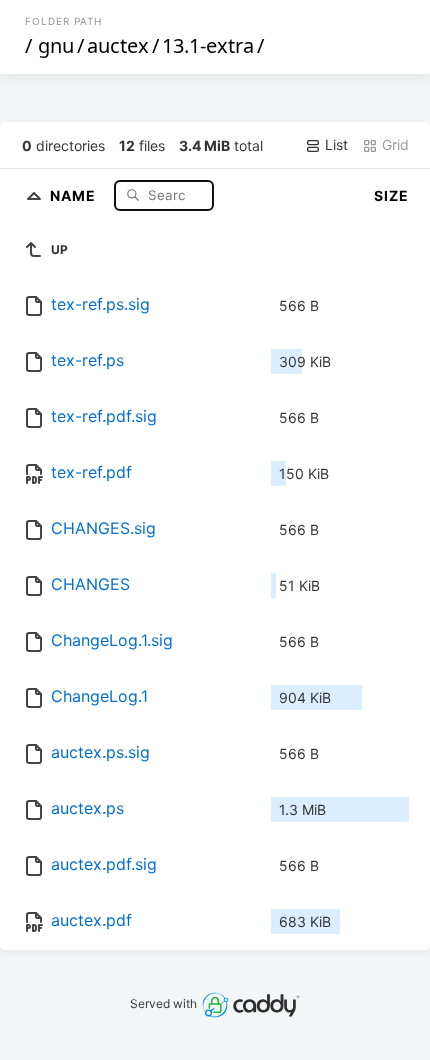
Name (75, 194)
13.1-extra (208, 45)
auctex (118, 45)
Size (391, 195)
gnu (56, 45)
